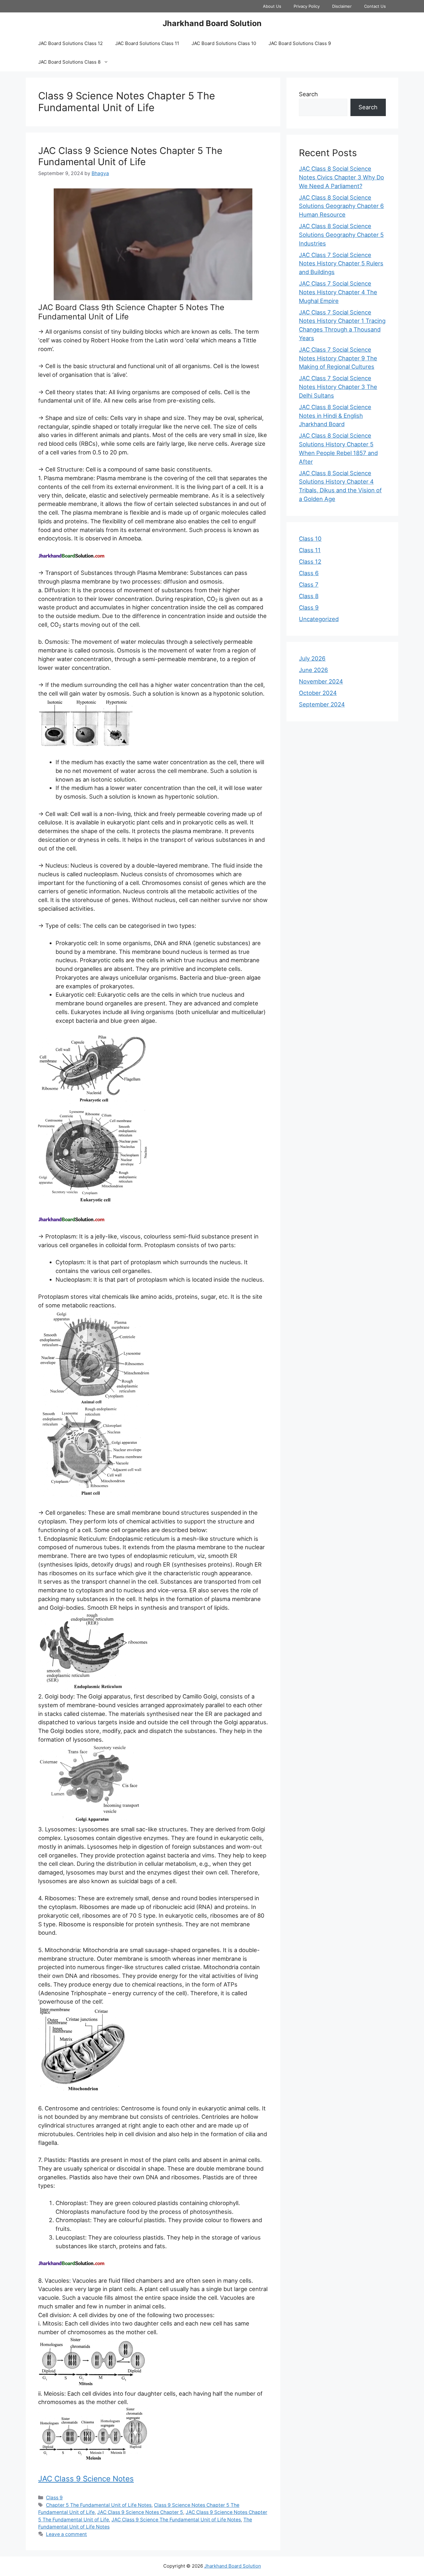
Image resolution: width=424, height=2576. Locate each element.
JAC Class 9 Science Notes (86, 2479)
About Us (272, 6)
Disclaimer (342, 6)
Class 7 (309, 584)
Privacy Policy (307, 6)
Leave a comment (66, 2534)
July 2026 (312, 658)
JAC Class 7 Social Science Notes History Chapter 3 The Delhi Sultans (338, 387)
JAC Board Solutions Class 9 (300, 43)
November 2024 (321, 681)
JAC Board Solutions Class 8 (69, 62)
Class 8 (309, 596)
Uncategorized (319, 619)
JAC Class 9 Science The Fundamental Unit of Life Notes (176, 2520)
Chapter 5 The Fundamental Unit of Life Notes (99, 2505)
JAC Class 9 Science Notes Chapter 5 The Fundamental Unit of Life (130, 156)
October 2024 (318, 693)
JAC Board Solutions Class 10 (224, 43)
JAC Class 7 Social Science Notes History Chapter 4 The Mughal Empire (338, 292)
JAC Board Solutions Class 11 (147, 43)
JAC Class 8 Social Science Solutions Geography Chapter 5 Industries (341, 235)
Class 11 (310, 550)
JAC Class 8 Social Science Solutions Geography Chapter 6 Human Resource (341, 206)
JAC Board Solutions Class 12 (70, 43)
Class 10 (310, 539)
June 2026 (313, 670)
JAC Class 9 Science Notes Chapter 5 (140, 2512)
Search (308, 94)
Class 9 (54, 2498)
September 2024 (322, 704)
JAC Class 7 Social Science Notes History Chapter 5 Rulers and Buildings (341, 264)
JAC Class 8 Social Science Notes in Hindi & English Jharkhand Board (335, 416)
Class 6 (309, 573)
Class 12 (310, 562)
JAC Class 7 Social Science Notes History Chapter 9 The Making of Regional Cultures (338, 358)
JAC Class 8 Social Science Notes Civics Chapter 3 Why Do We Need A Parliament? (341, 177)
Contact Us (375, 6)
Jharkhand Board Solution (212, 23)
